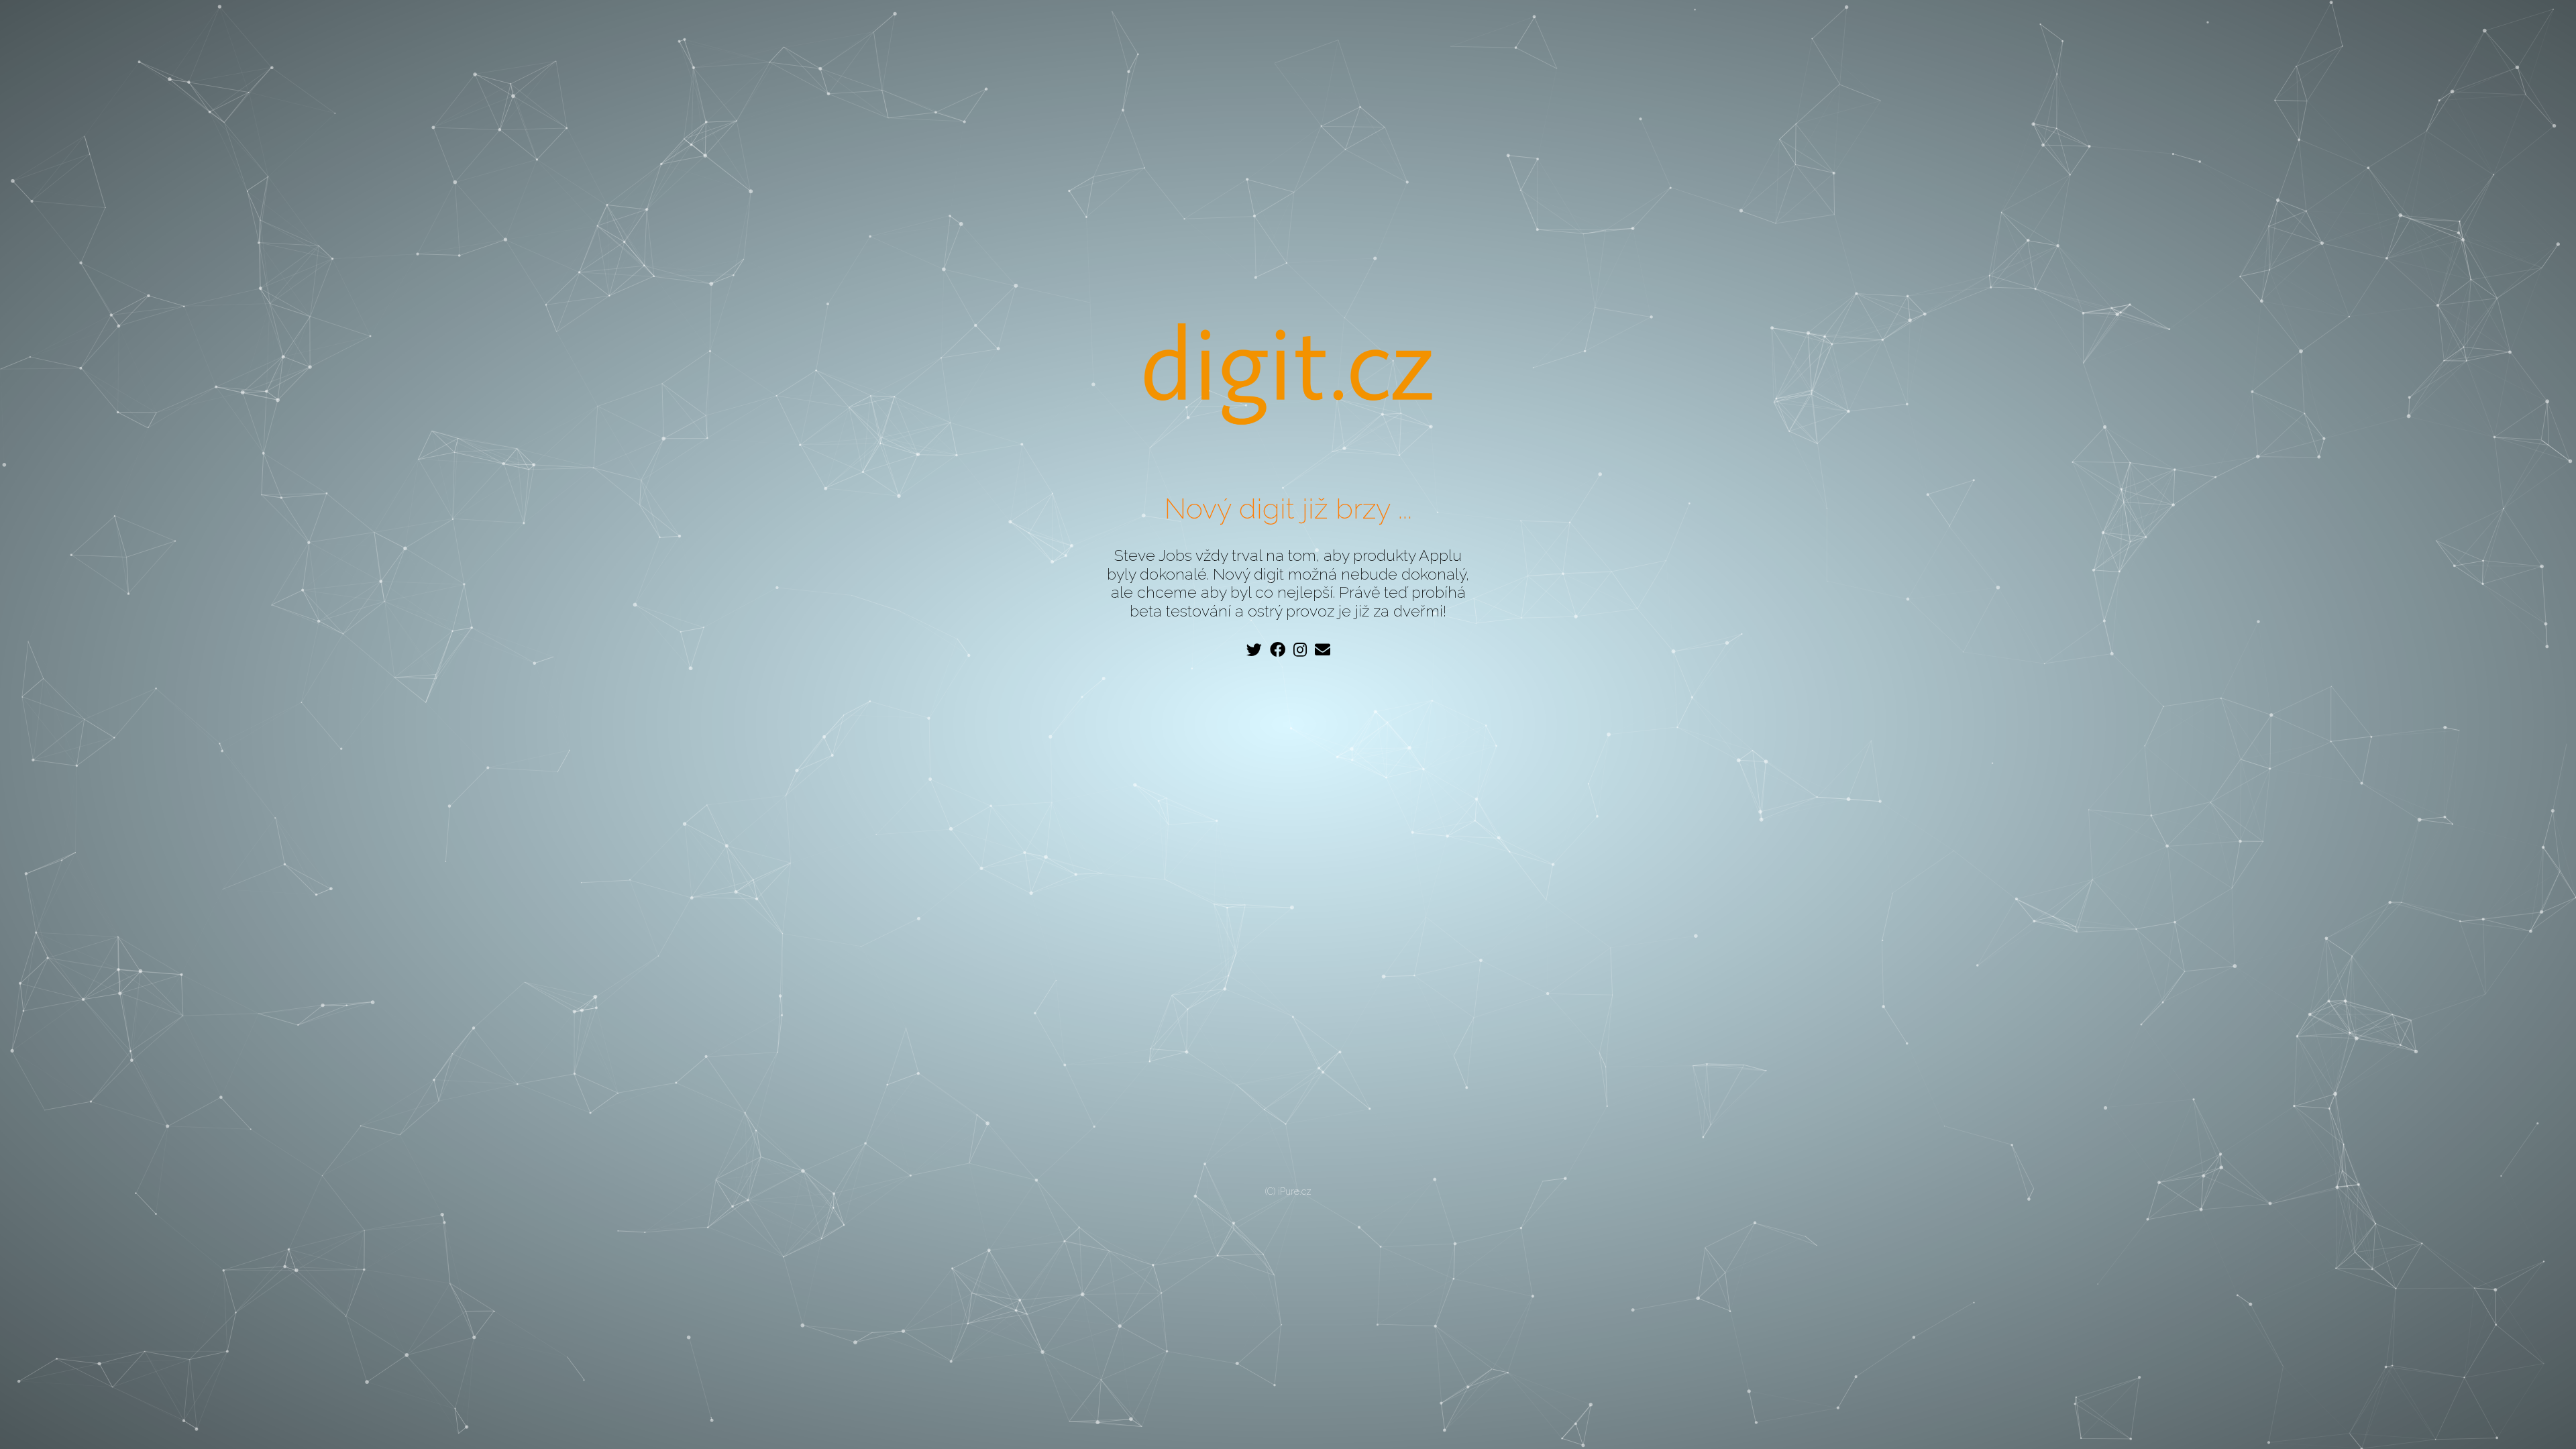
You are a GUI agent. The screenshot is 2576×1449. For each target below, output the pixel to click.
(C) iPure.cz (1288, 1191)
